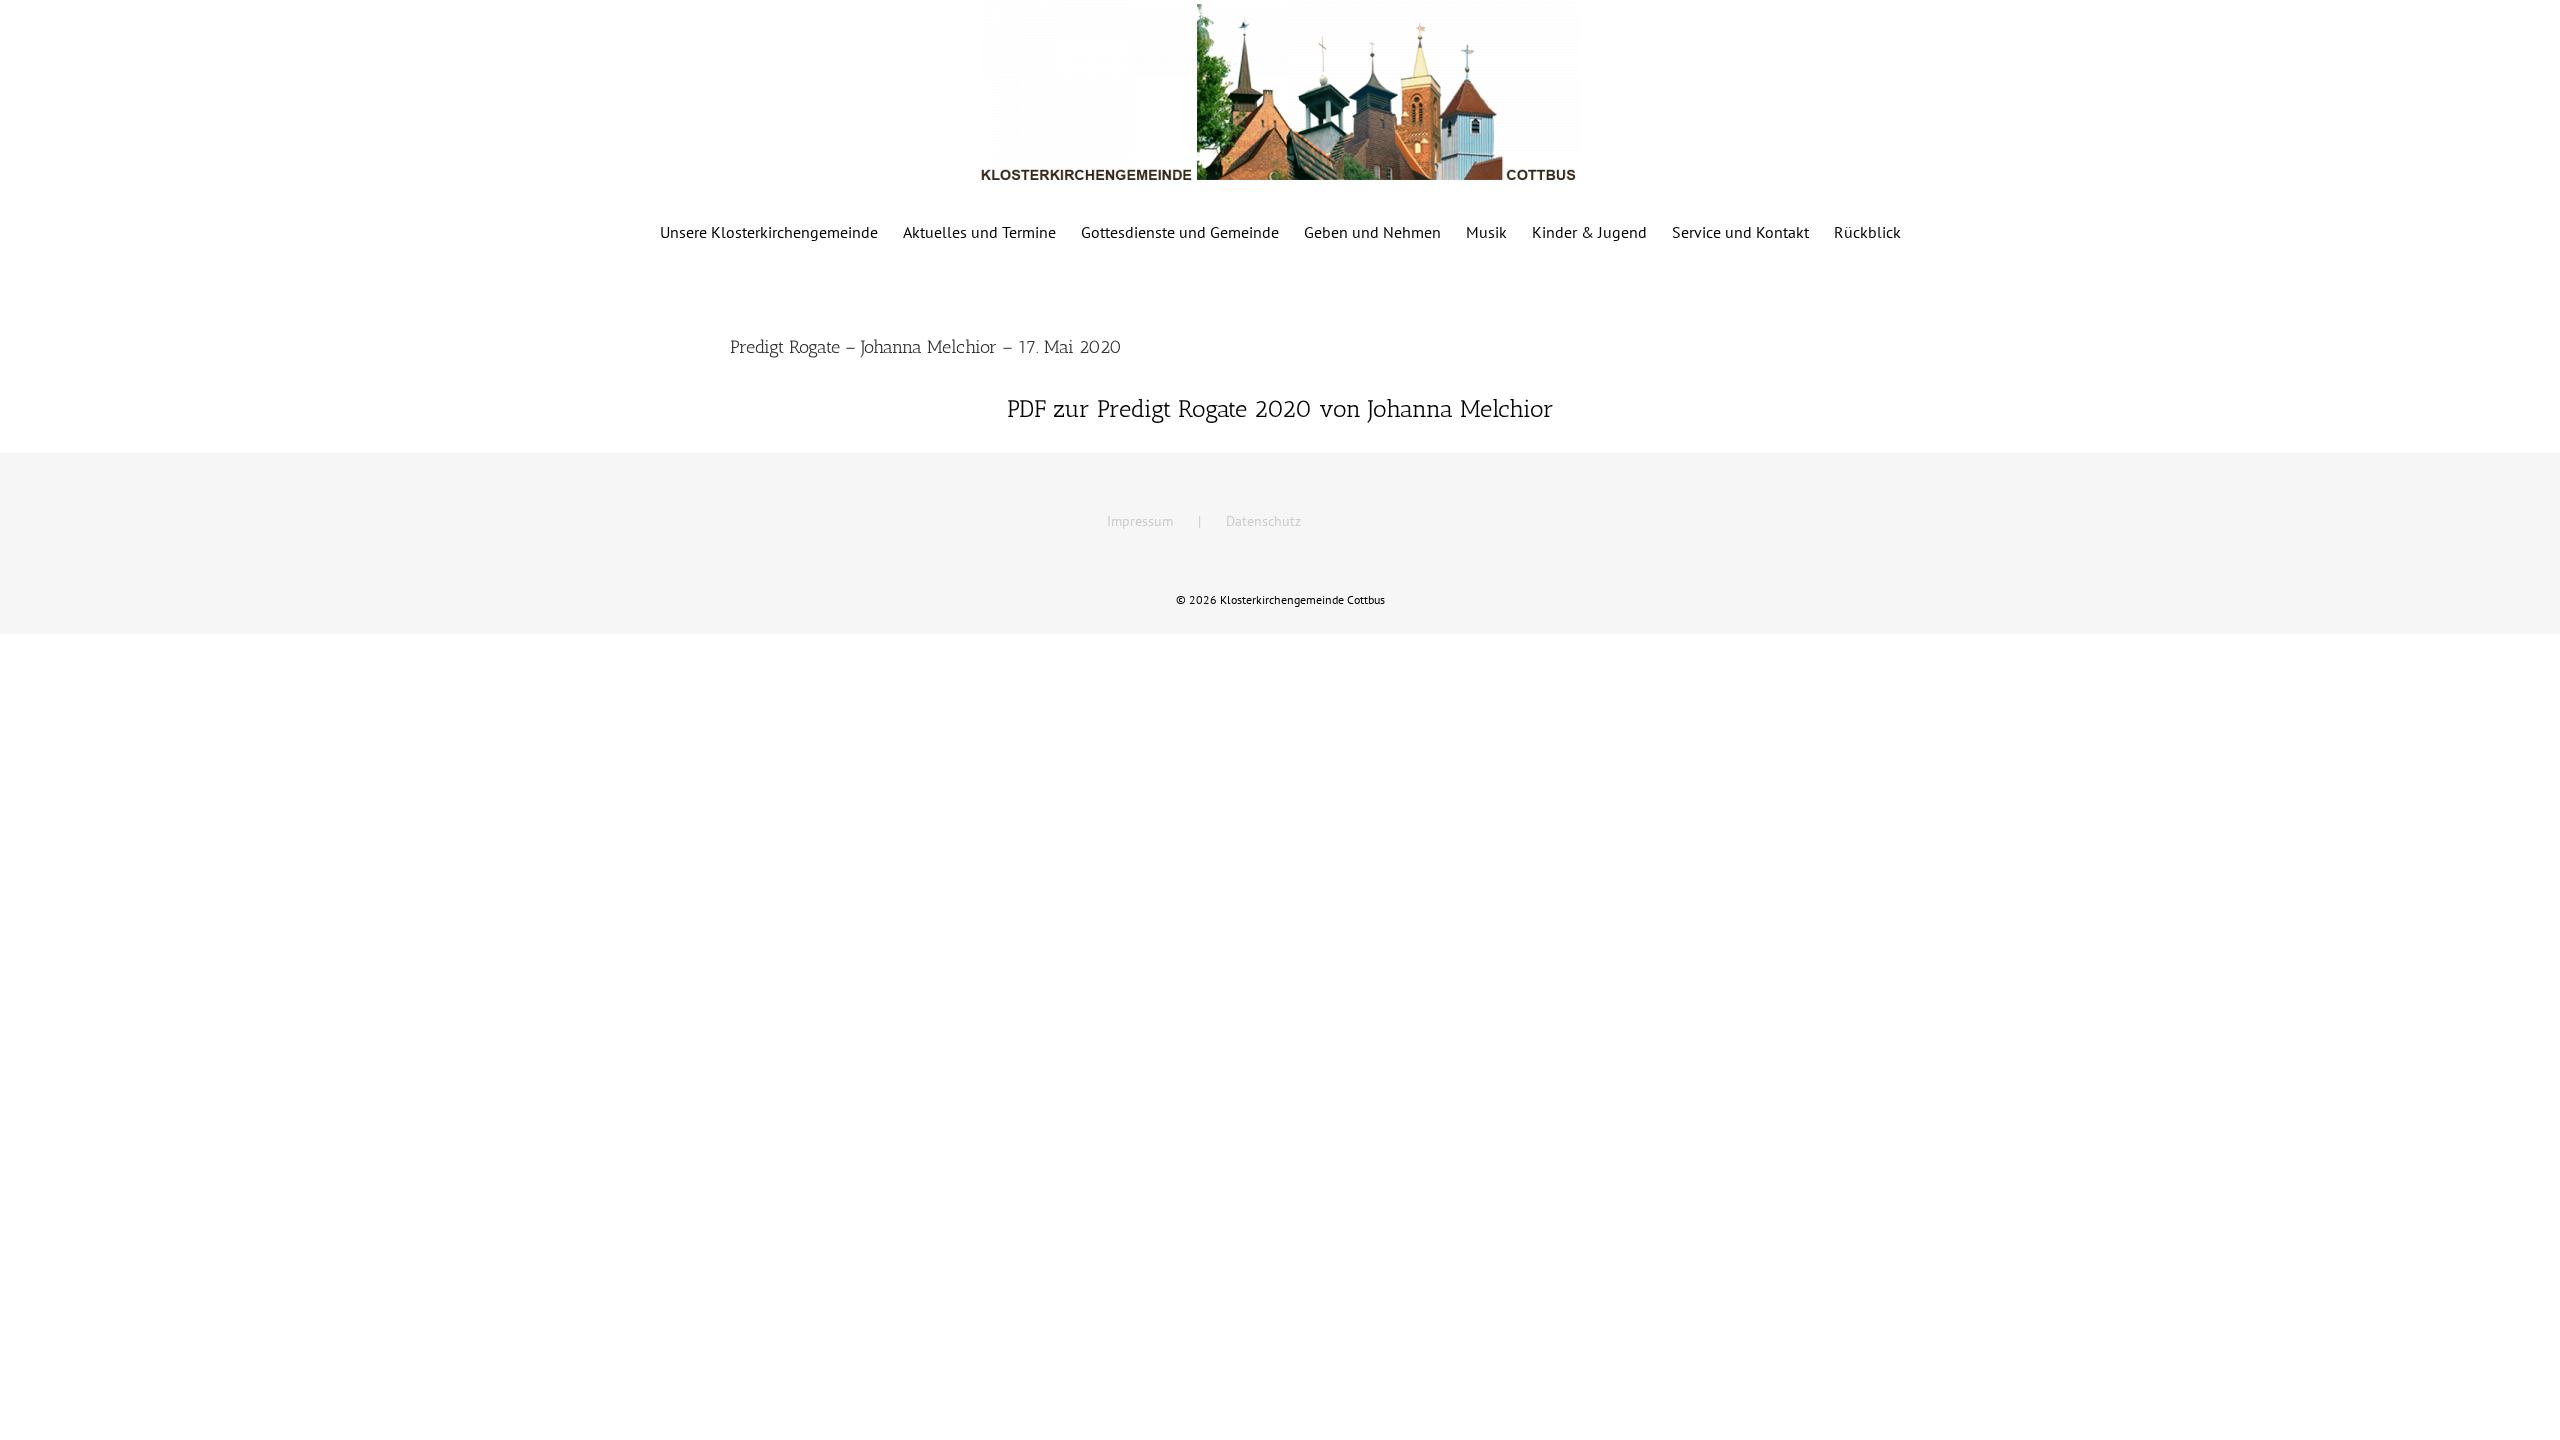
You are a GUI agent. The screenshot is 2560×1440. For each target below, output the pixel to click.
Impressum (1140, 521)
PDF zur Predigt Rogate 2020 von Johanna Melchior (1280, 408)
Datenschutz (1263, 521)
